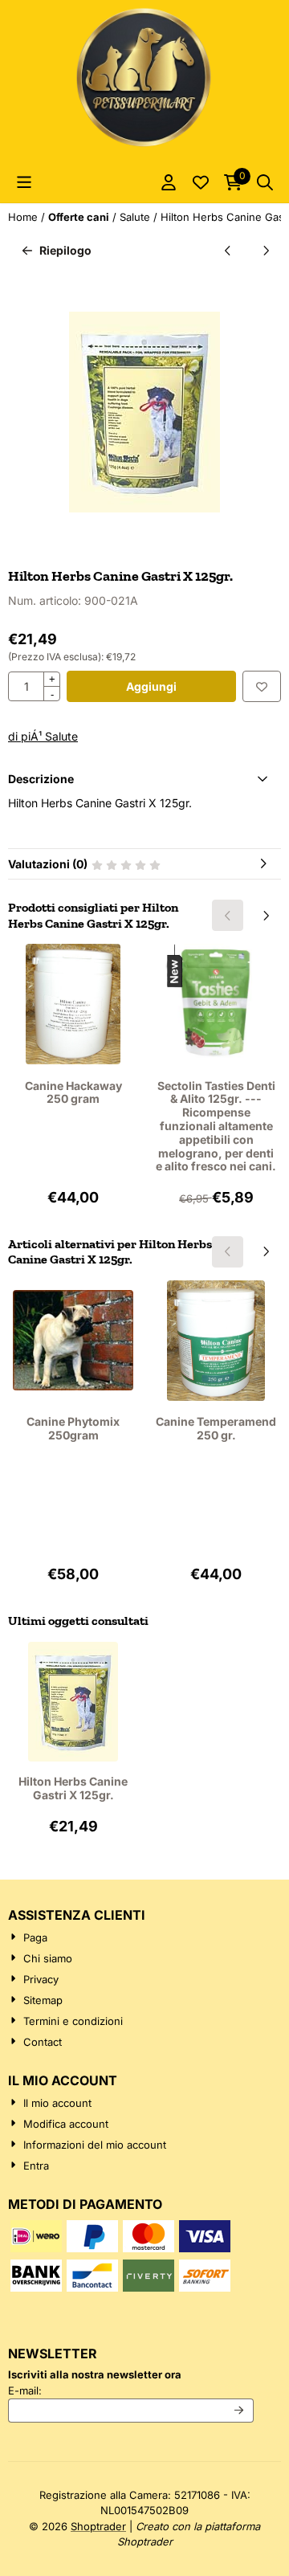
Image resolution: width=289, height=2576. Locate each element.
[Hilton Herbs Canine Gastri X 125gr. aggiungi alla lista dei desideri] (262, 686)
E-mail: (131, 2390)
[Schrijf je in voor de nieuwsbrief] (240, 2411)
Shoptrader (98, 2526)
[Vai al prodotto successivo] (265, 250)
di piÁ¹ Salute (43, 736)
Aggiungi (151, 686)
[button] (24, 182)
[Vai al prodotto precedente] (228, 250)
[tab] (144, 779)
